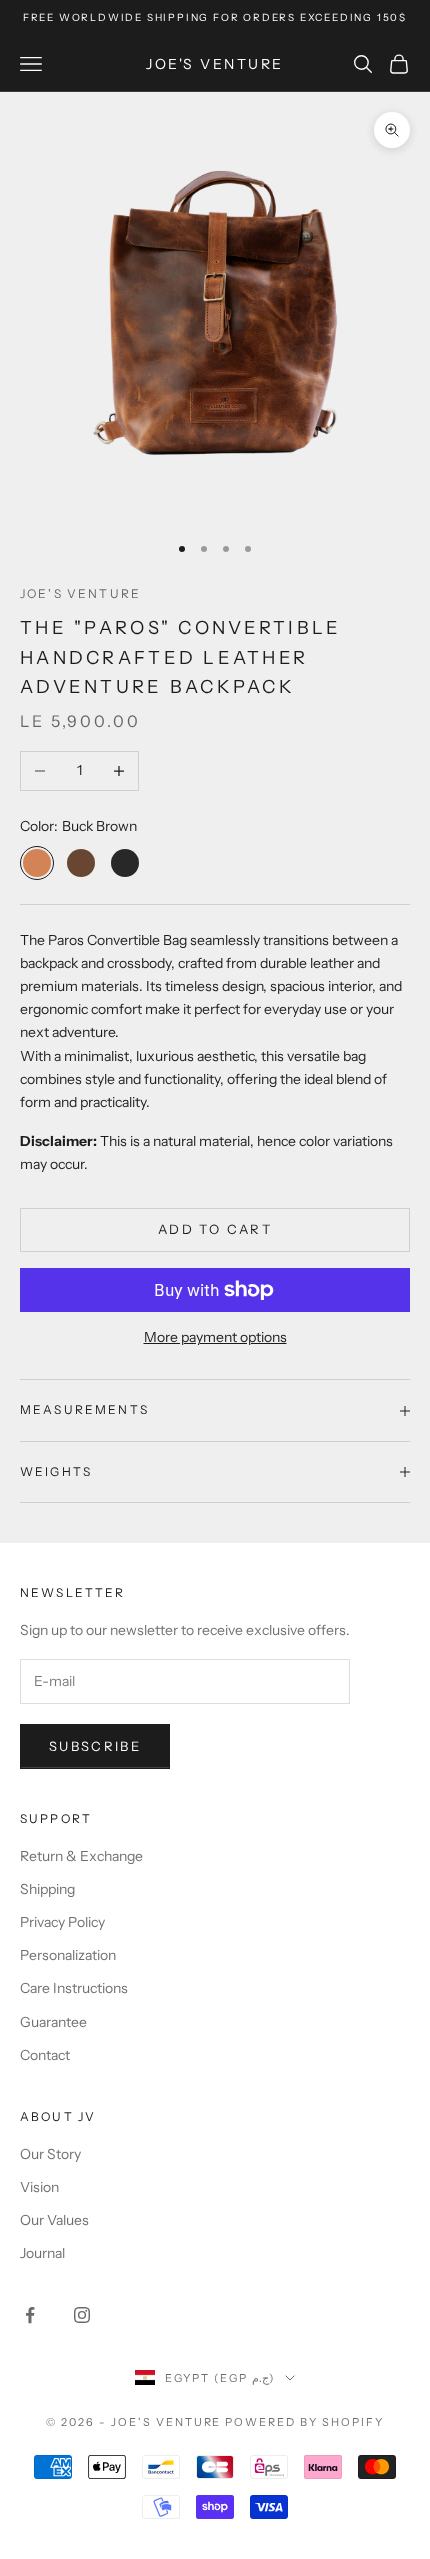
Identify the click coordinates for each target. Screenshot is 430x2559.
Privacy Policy (62, 1922)
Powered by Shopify (304, 2422)
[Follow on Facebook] (30, 2315)
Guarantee (53, 2022)
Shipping (47, 1889)
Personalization (68, 1955)
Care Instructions (74, 1988)
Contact (45, 2055)
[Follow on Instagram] (82, 2315)
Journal (42, 2253)
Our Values (54, 2220)
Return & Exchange (81, 1856)
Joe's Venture (80, 593)
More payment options (215, 1337)
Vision (39, 2187)
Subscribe (95, 1746)
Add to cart (215, 1229)
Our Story (50, 2154)
